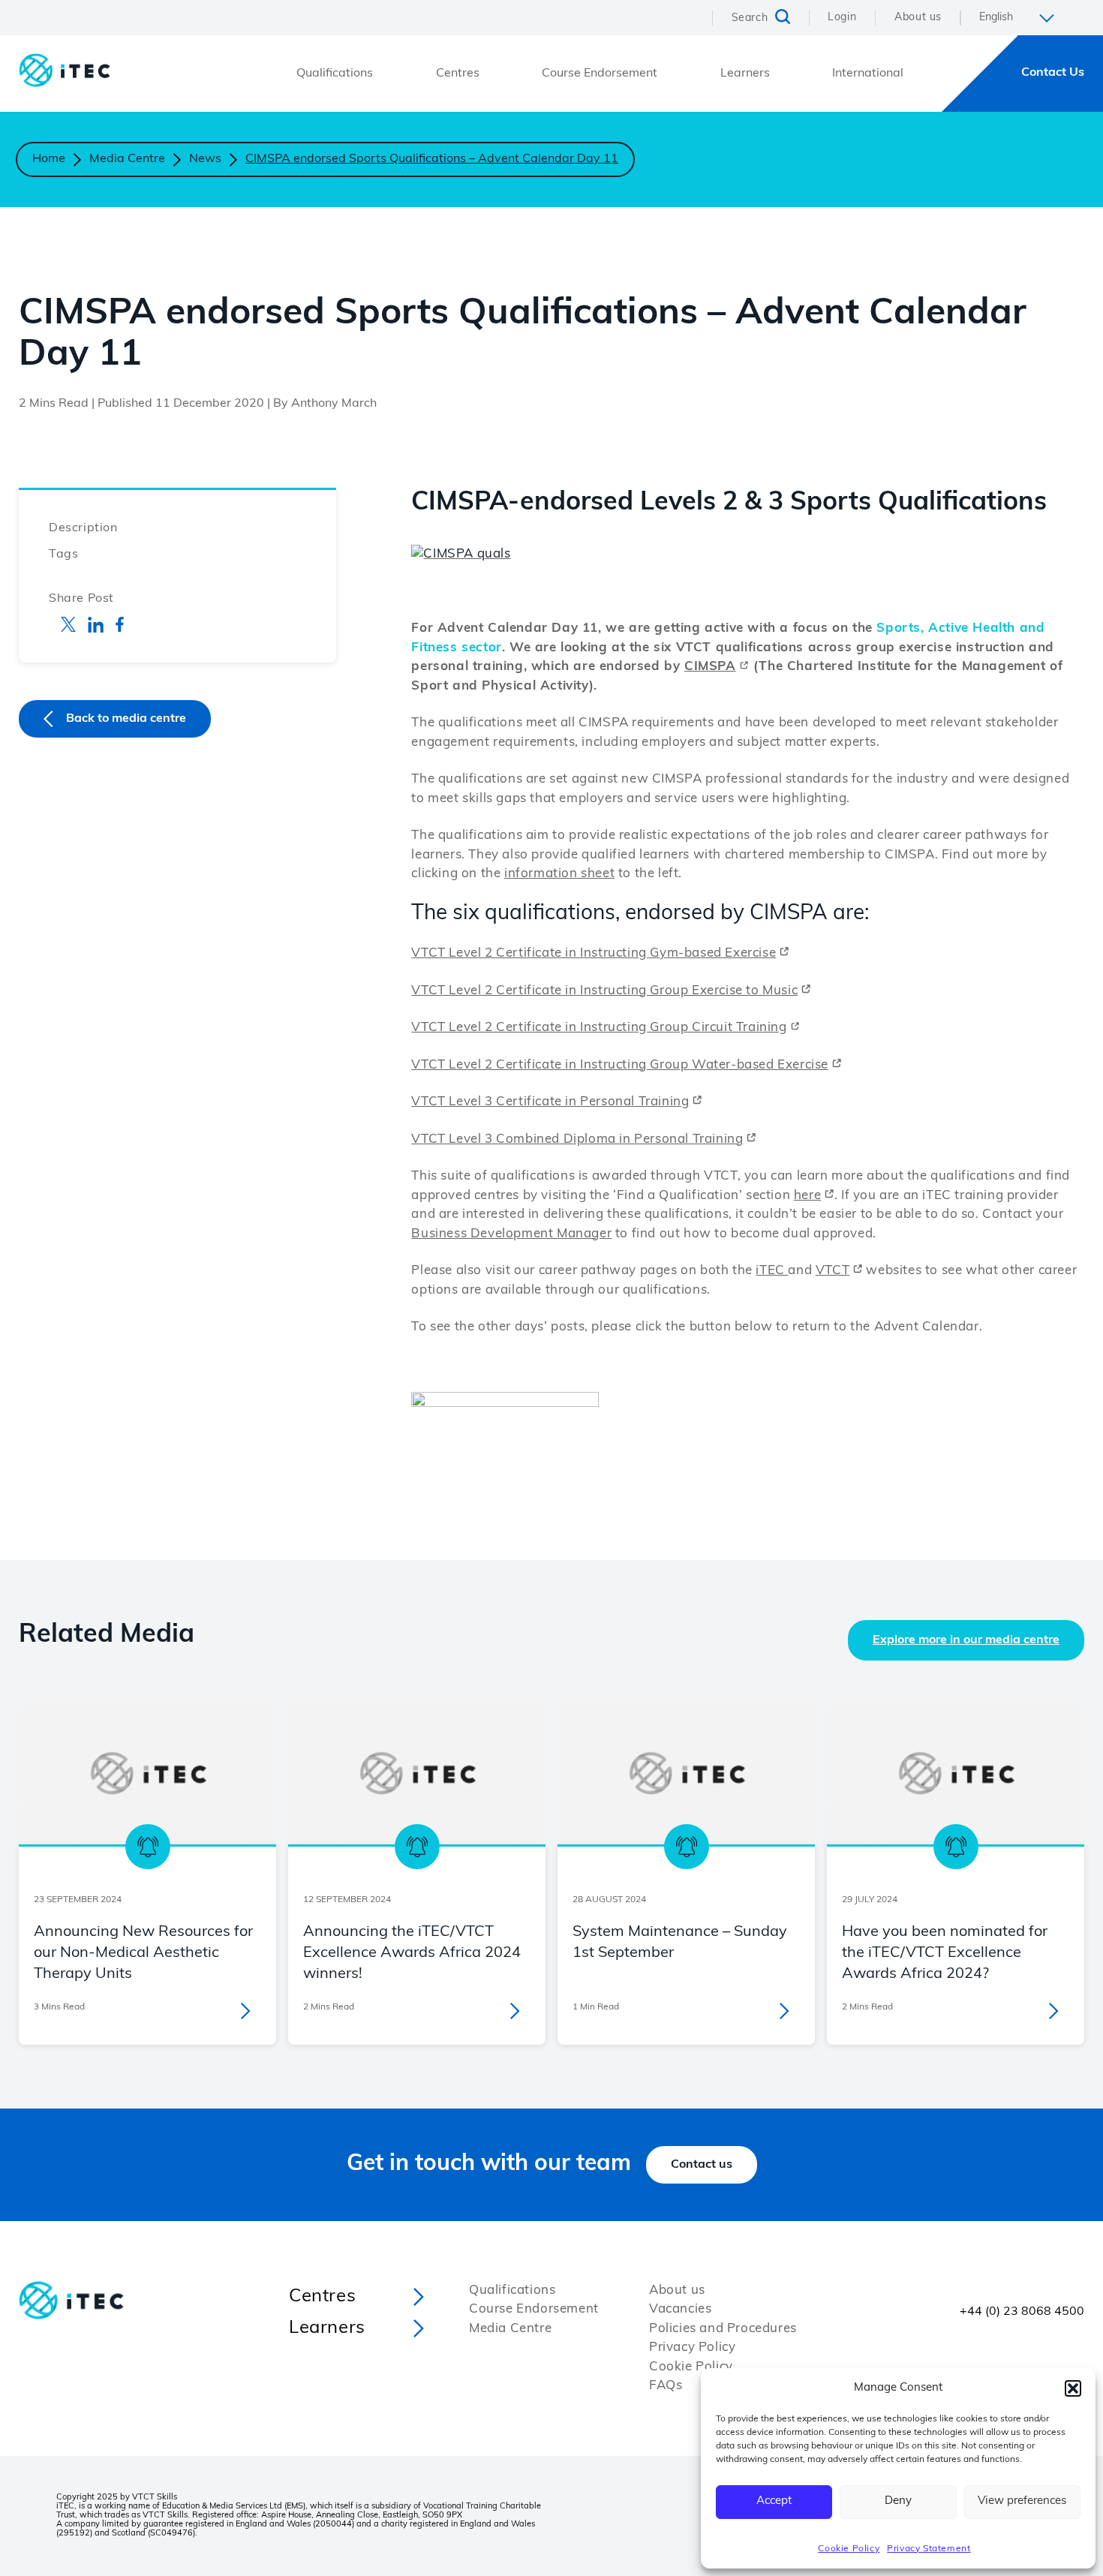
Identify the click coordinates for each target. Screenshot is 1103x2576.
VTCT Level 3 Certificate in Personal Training (550, 1102)
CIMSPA (710, 667)
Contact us (702, 2165)
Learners (745, 74)
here (807, 1196)
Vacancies (680, 2309)
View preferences (1022, 2501)
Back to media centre (126, 719)
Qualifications (335, 74)
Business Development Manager (511, 1234)
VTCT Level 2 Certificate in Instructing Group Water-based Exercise (620, 1065)
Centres (458, 74)
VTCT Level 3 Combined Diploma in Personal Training (577, 1139)
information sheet (559, 874)
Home (49, 159)
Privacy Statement (929, 2549)
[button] (1073, 2388)
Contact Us (1053, 73)
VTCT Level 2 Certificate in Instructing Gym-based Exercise (594, 953)
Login (842, 18)
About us (918, 18)
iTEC (772, 1271)
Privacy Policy (692, 2348)
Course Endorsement (600, 74)
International (868, 74)
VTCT (833, 1271)
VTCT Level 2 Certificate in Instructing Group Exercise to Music (604, 991)
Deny (898, 2501)
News (205, 159)
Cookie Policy (849, 2549)
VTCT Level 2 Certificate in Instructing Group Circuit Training (599, 1028)
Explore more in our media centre (966, 1640)
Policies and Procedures (723, 2329)
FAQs (666, 2386)
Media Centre (127, 159)
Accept (774, 2501)
